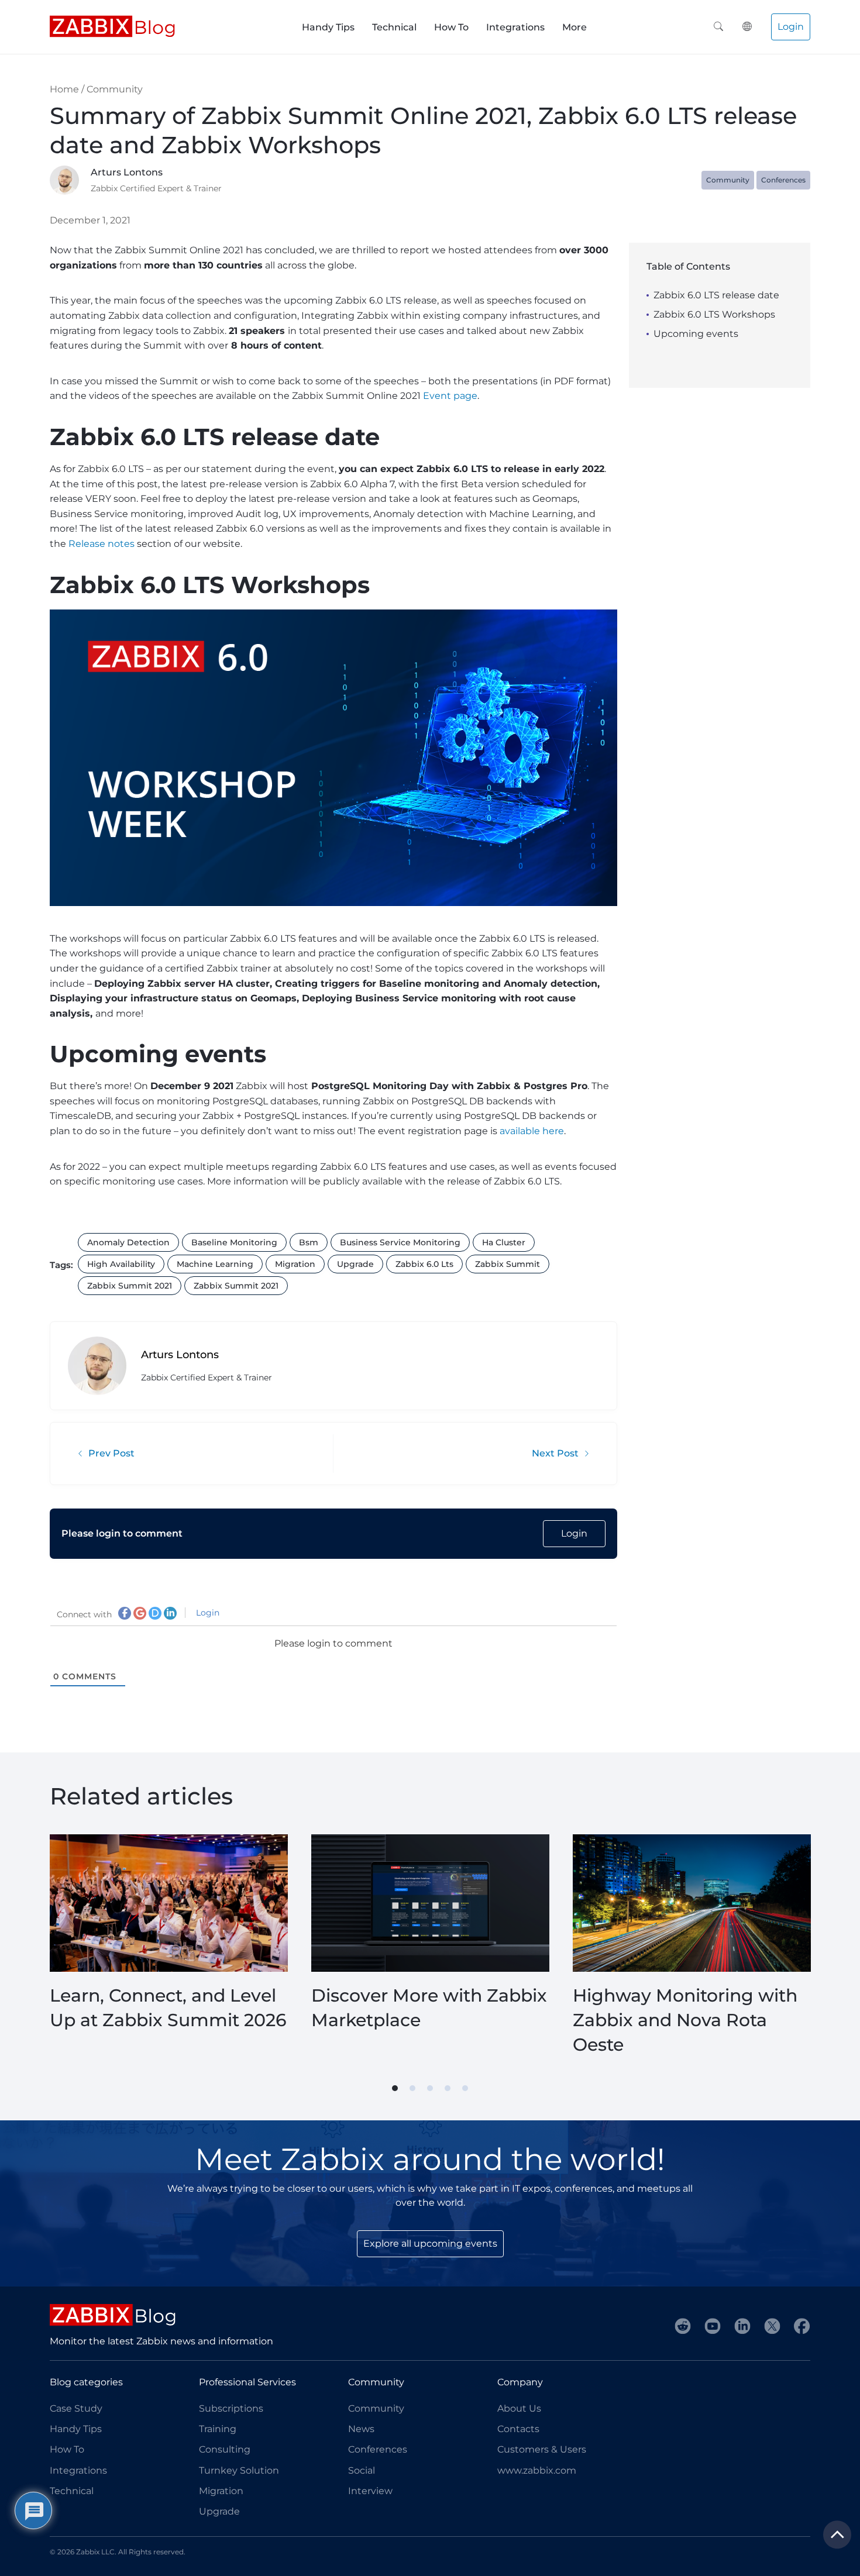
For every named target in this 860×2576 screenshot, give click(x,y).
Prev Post (111, 1453)
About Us (519, 2408)
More (575, 27)
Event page (450, 396)
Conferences (783, 180)
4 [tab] (448, 2088)
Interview (370, 2491)
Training (218, 2429)
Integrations (515, 27)
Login (791, 27)
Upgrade (219, 2511)
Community (115, 89)
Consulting (225, 2449)
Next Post (555, 1453)
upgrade (355, 1264)
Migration (221, 2491)
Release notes (102, 544)
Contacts (518, 2429)
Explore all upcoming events (430, 2243)
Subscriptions (231, 2408)
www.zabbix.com (537, 2470)
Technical (394, 27)
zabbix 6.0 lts (424, 1264)
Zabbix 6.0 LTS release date (716, 295)
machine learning (215, 1264)
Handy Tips (328, 27)
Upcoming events (696, 334)
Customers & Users (542, 2449)
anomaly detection (128, 1242)
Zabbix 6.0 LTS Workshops (714, 314)
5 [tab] (465, 2088)
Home (64, 89)
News (361, 2429)
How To (451, 27)
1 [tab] (395, 2088)
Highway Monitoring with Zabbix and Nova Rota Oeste (685, 2020)
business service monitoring (400, 1242)
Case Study (76, 2408)
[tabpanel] (169, 1946)
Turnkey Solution (239, 2470)
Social (362, 2470)
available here (532, 1131)
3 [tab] (430, 2088)
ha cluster (504, 1242)
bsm (309, 1242)
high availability (121, 1264)
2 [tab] (412, 2088)
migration (295, 1264)
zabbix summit (508, 1264)
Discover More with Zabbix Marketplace (429, 2008)
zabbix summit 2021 (130, 1286)
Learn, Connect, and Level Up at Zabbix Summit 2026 (168, 2008)
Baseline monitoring (234, 1242)
